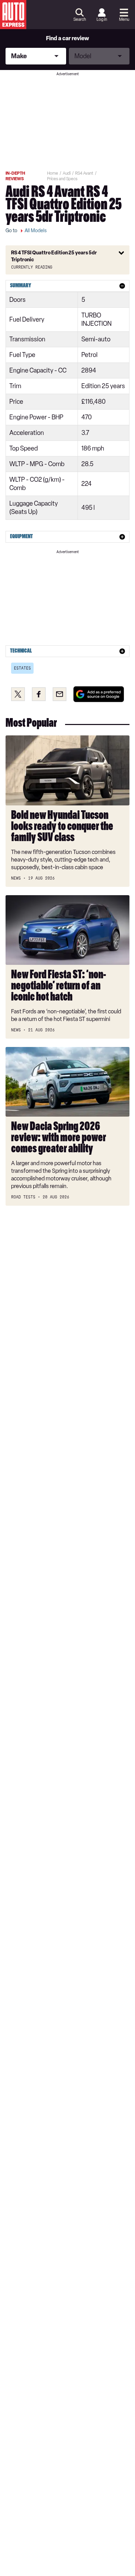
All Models (36, 231)
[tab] (67, 286)
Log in (102, 19)
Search (80, 19)
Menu (124, 19)
